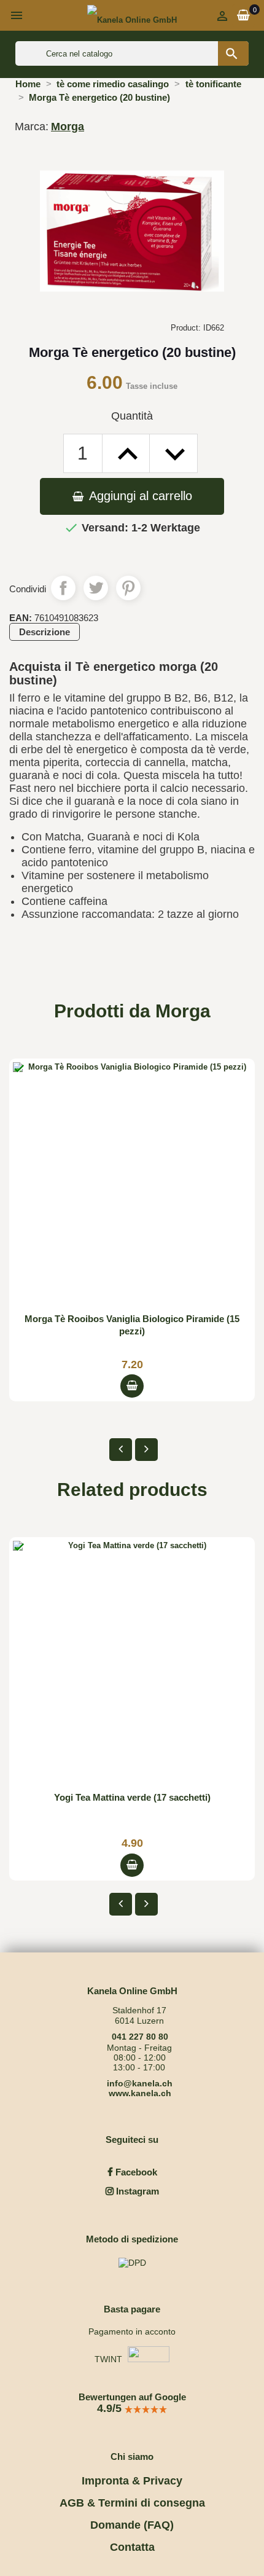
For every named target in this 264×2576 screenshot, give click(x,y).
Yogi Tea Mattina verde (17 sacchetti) (132, 1797)
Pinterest (128, 588)
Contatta (132, 2547)
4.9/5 (111, 2408)
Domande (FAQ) (132, 2525)
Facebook (135, 2172)
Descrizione (45, 632)
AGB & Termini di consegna (132, 2503)
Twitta (96, 588)
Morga (68, 127)
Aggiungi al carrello (139, 496)
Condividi (63, 588)
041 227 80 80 (140, 2037)
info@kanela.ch (140, 2083)
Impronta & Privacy (132, 2481)
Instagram (136, 2191)
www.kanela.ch (140, 2093)
